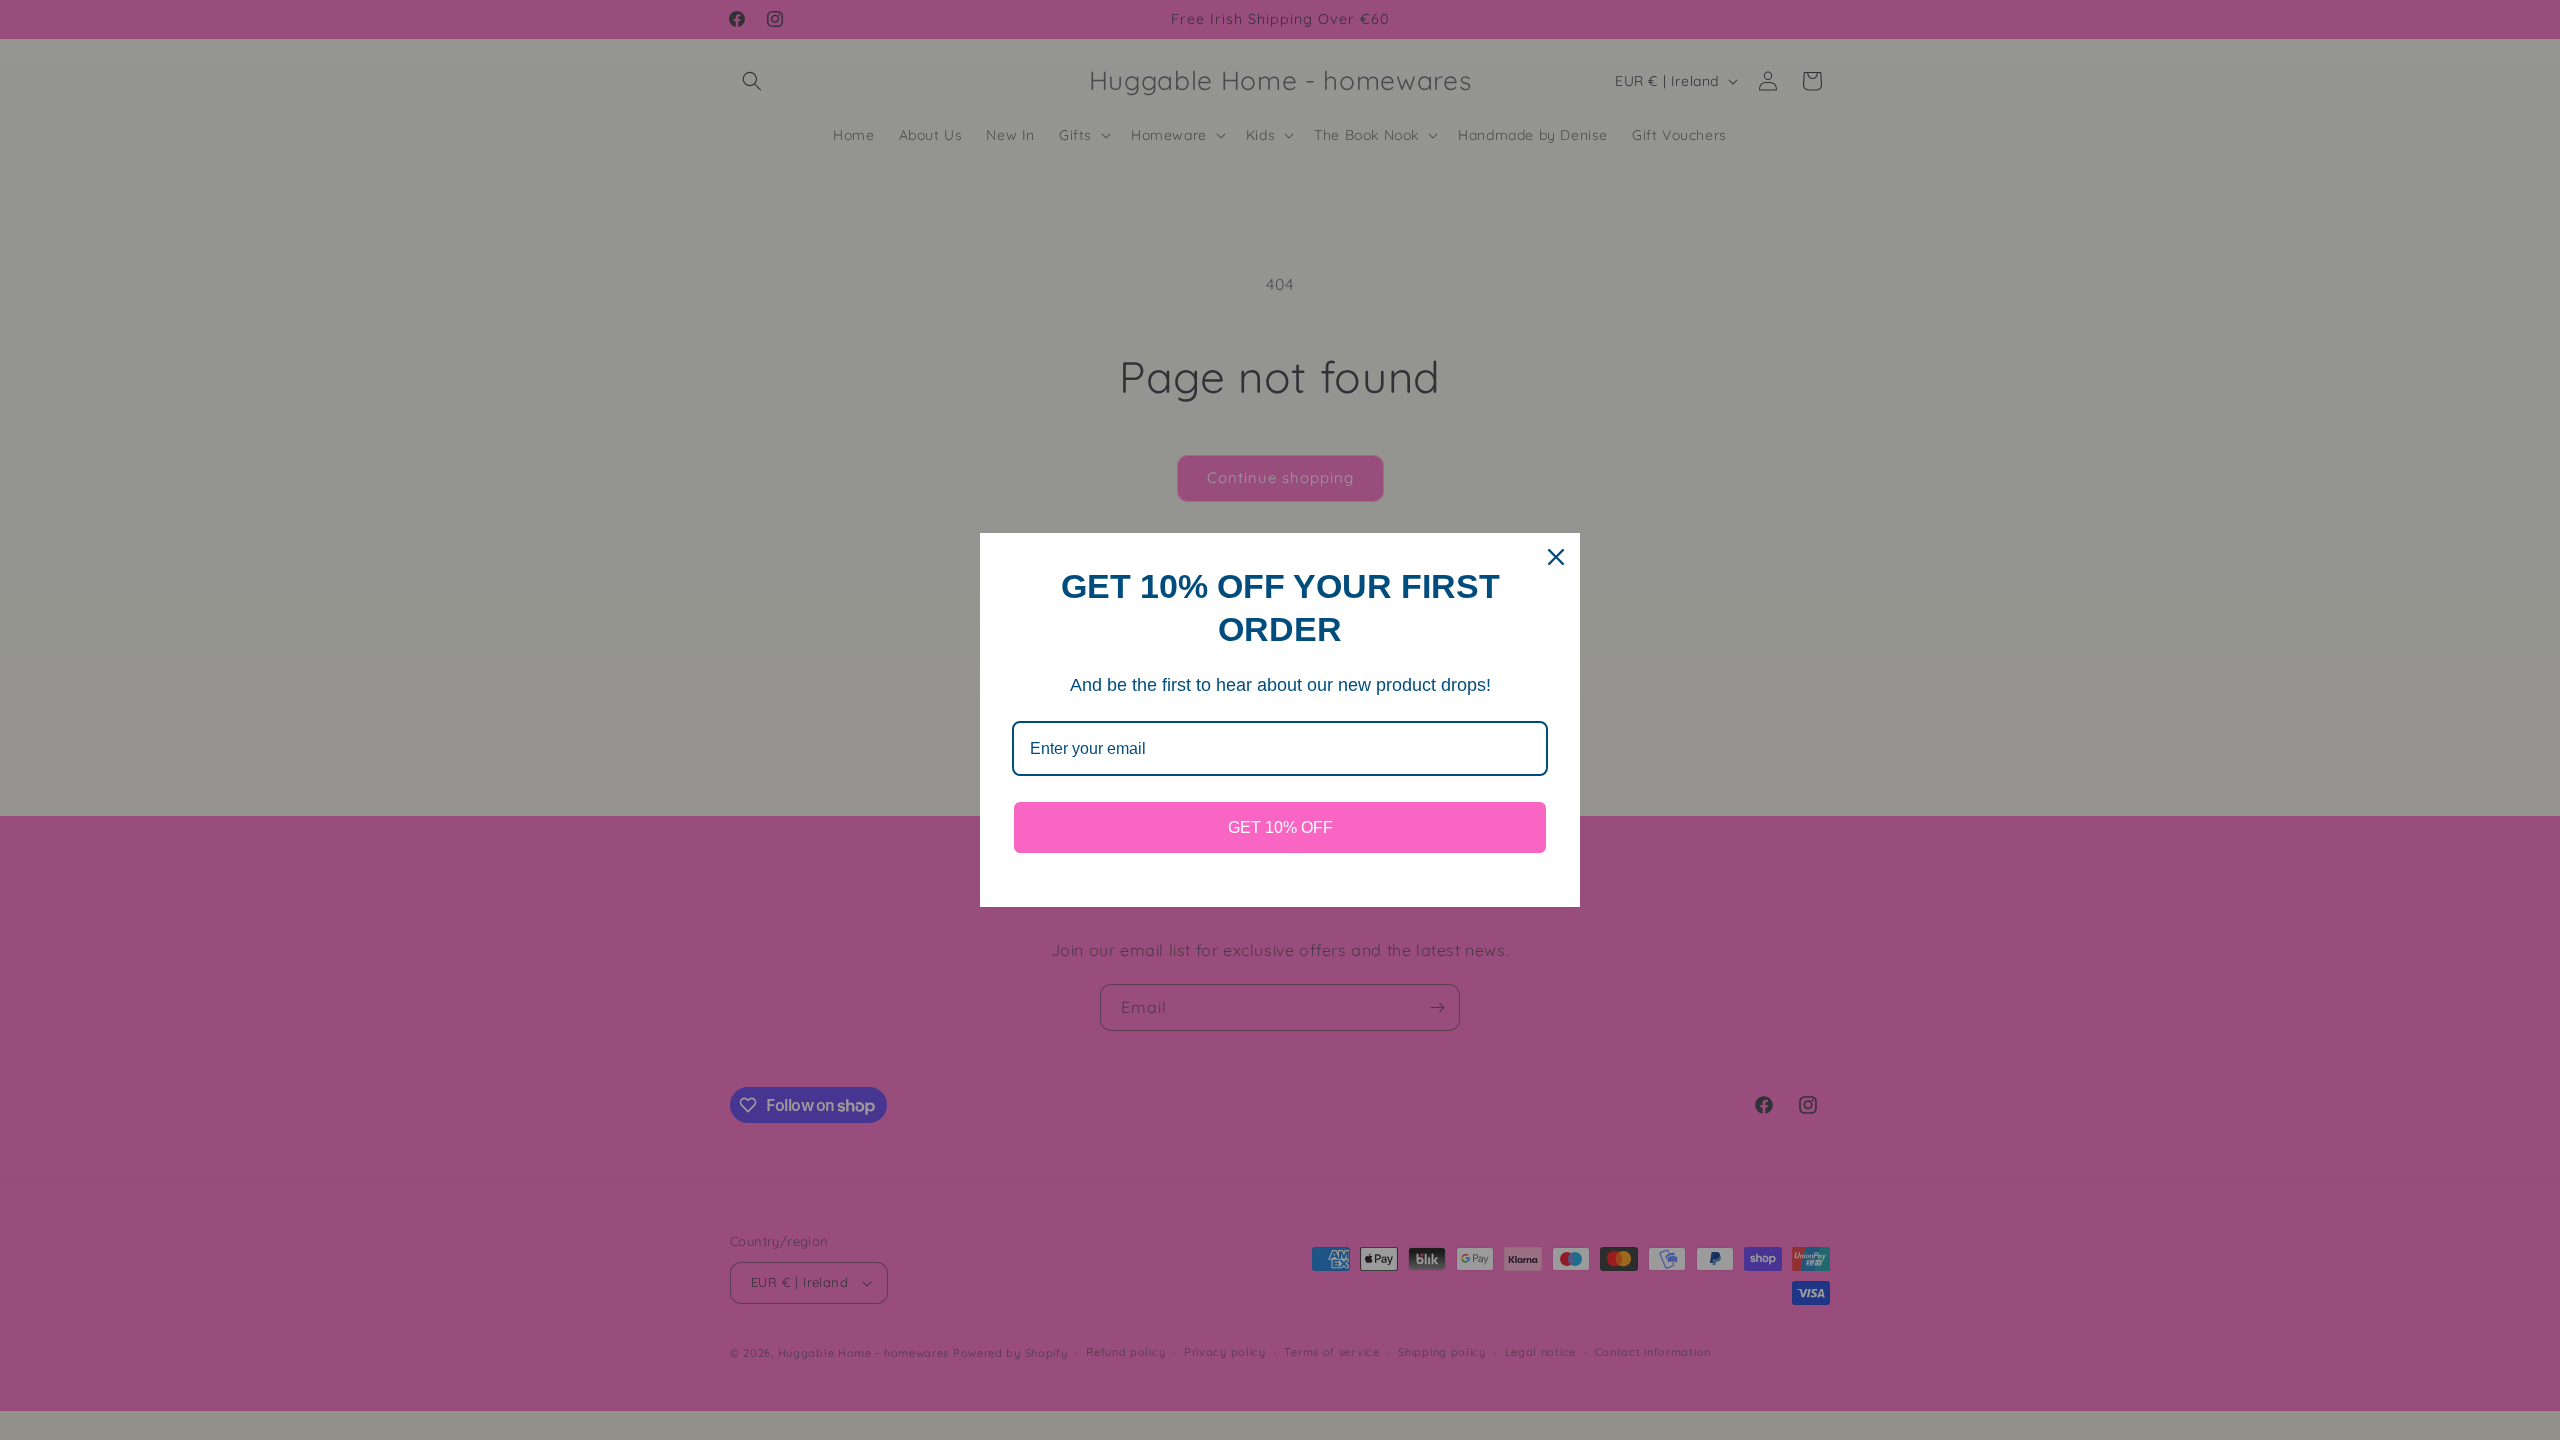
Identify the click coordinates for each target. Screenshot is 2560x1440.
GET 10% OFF (1280, 827)
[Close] (1556, 557)
